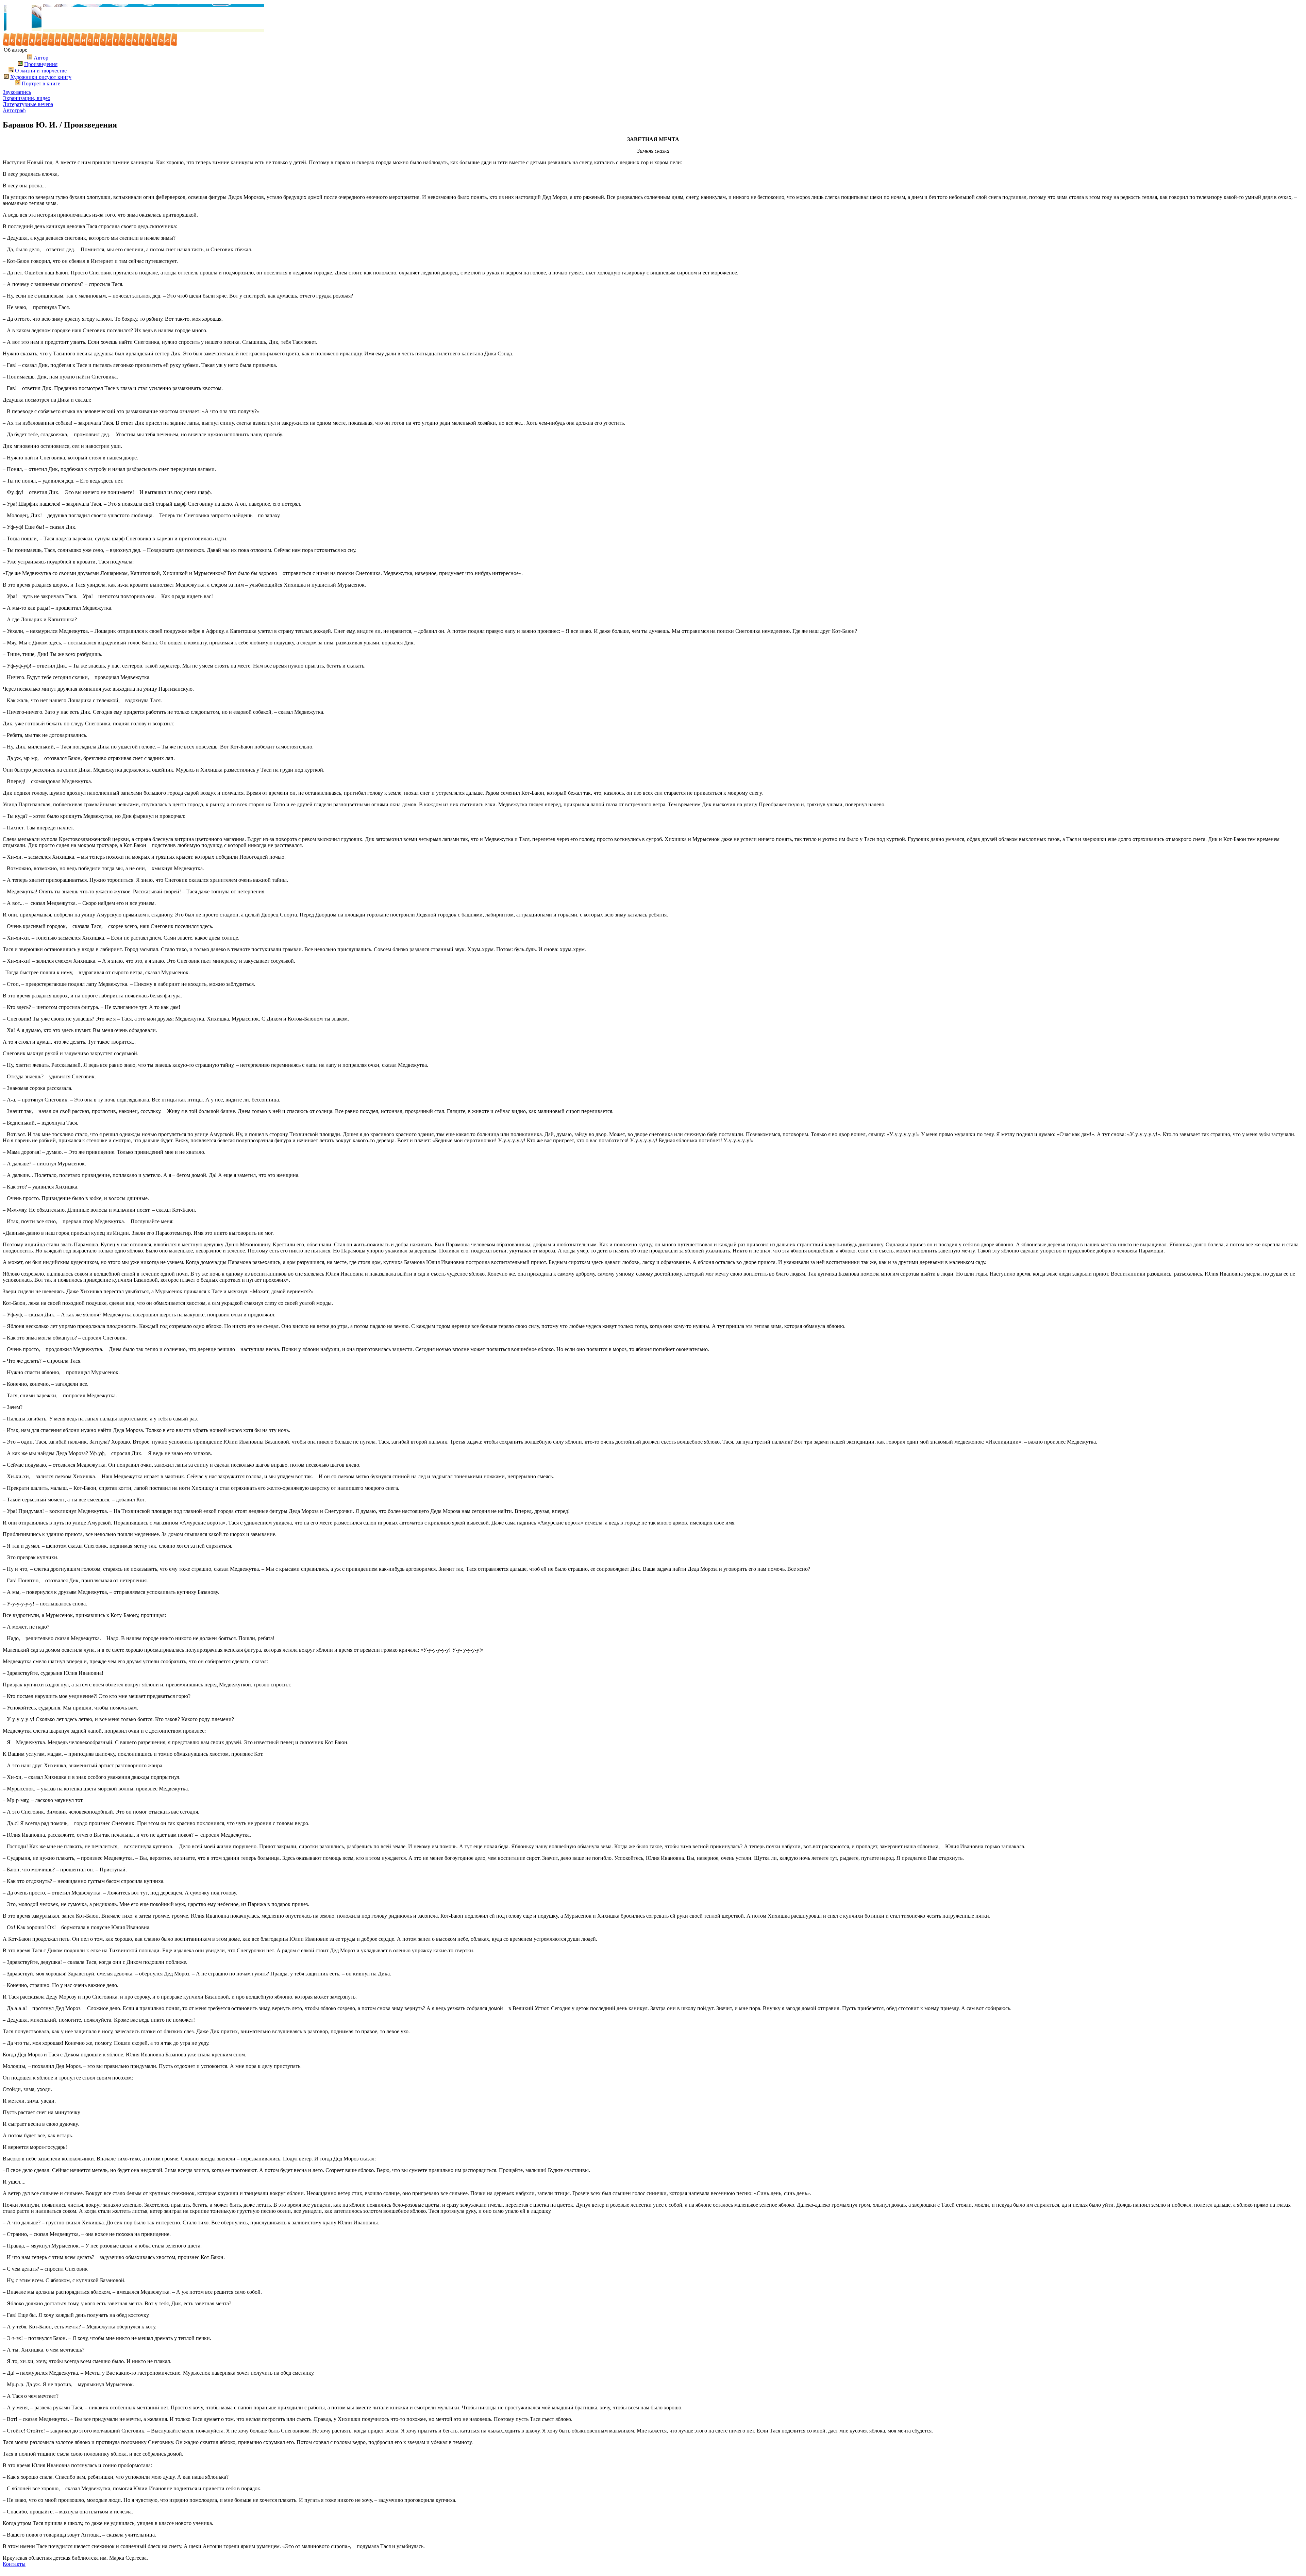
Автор (41, 58)
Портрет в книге (41, 83)
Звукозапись (17, 92)
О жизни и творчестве (41, 71)
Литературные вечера (28, 104)
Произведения (41, 64)
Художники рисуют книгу (41, 77)
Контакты (14, 2564)
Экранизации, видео (27, 98)
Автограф (14, 110)
